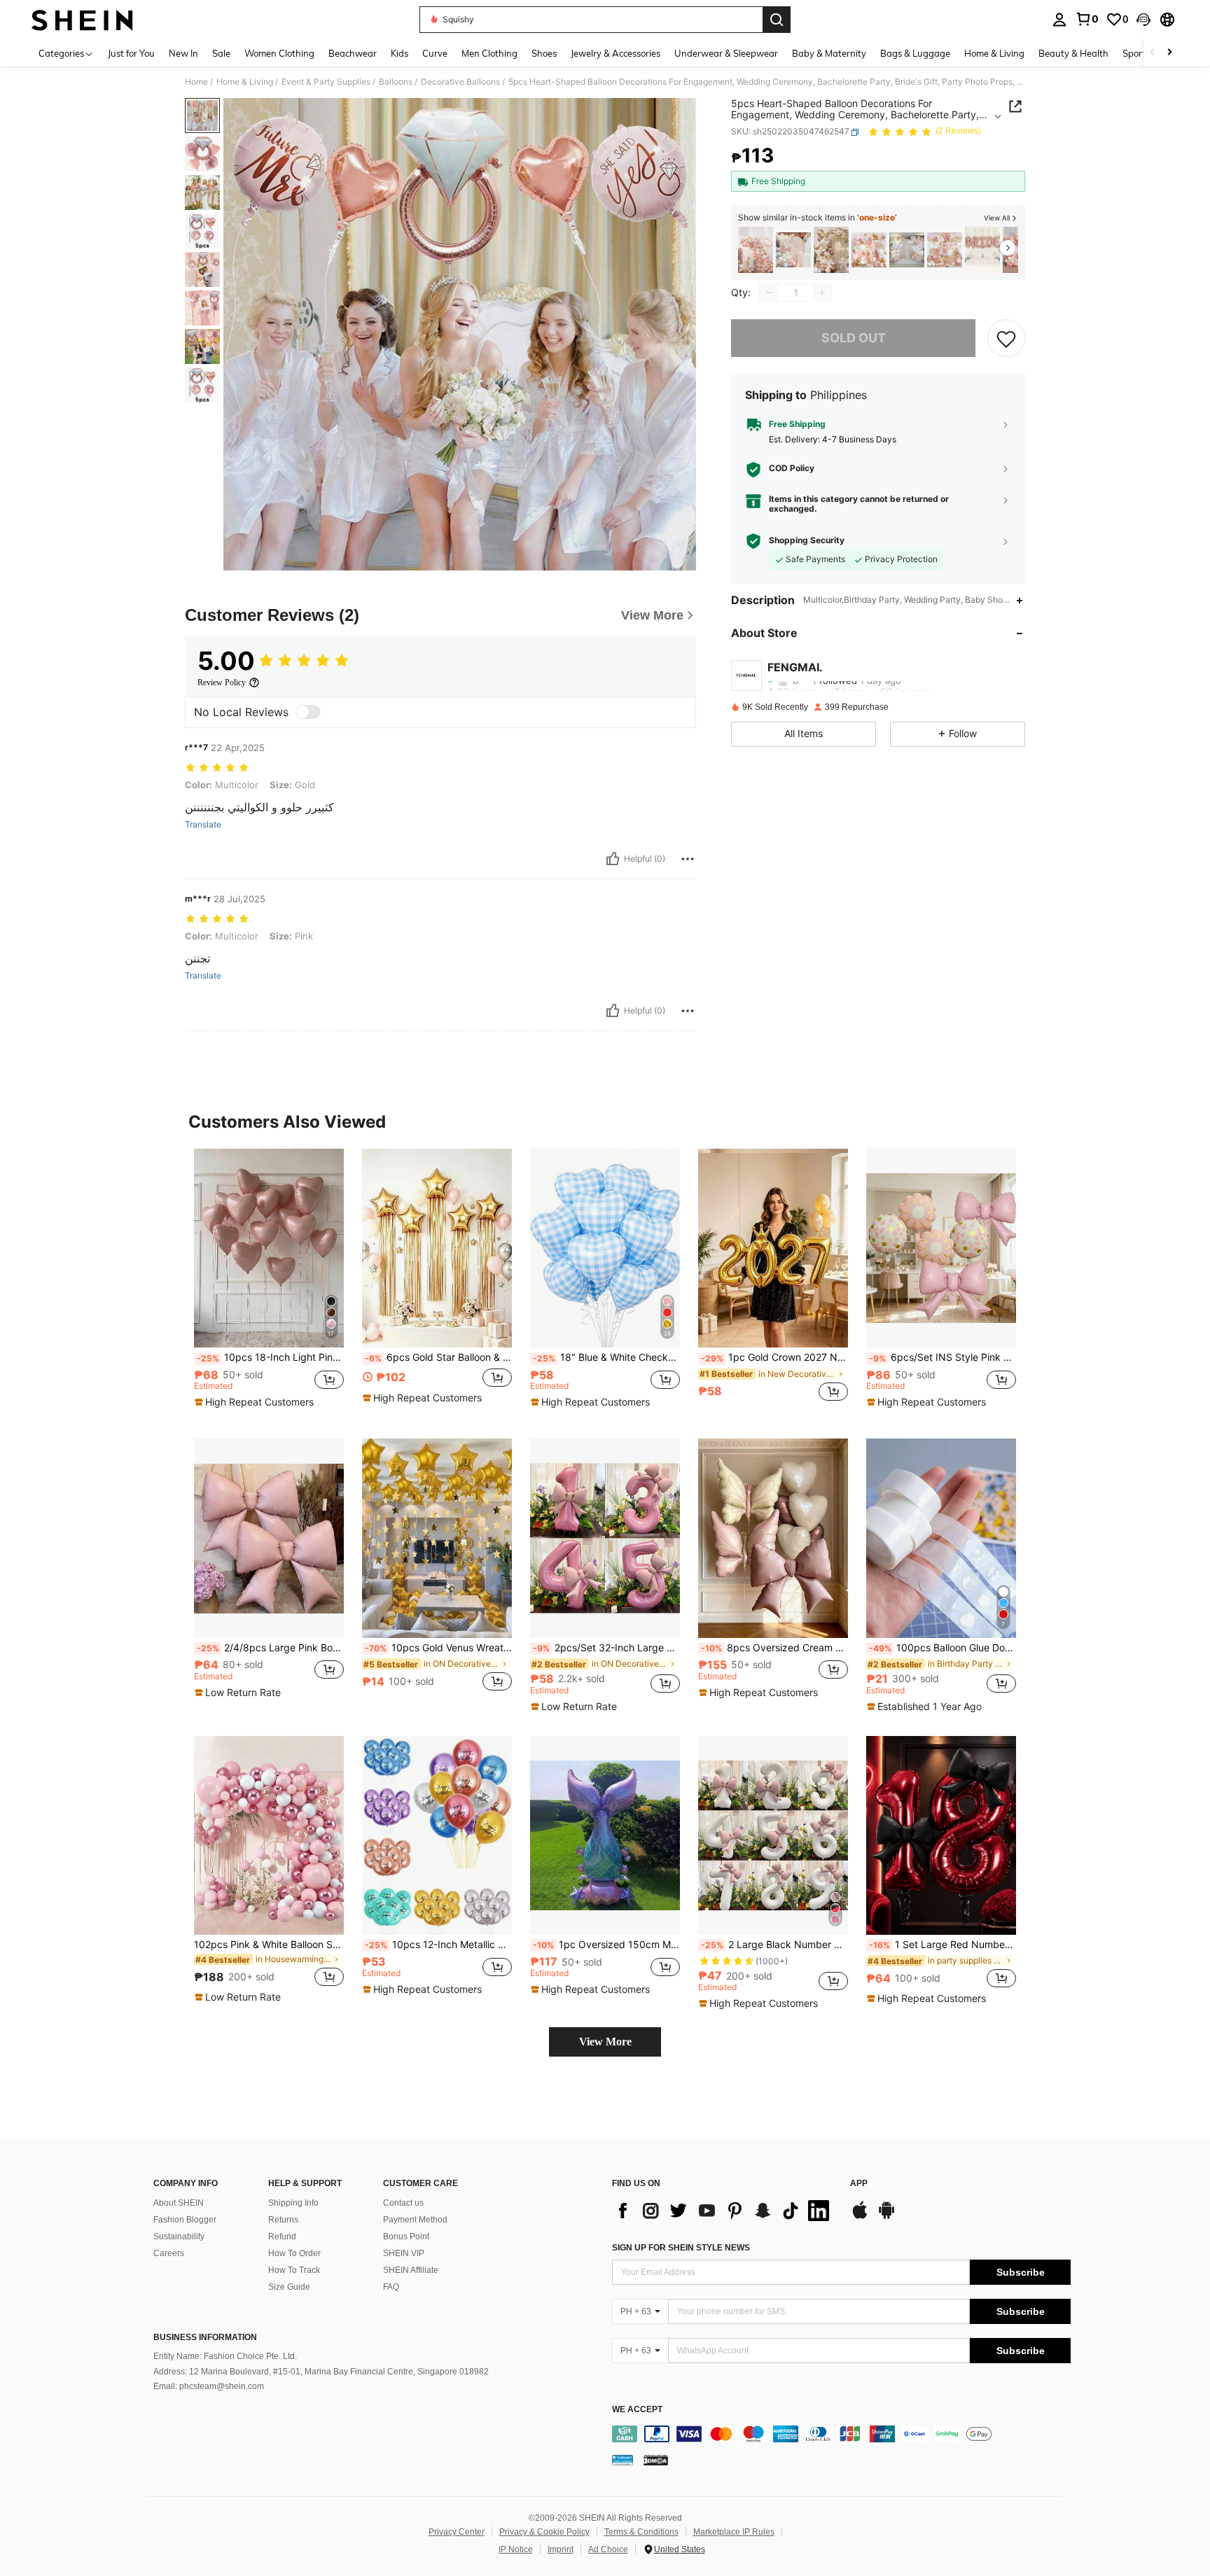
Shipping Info (293, 2203)
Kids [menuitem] (399, 53)
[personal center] (1059, 20)
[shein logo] (82, 20)
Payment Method (415, 2220)
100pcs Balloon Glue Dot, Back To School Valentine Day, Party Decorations (943, 1648)
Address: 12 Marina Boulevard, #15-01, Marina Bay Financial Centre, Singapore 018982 (321, 2372)
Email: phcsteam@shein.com (209, 2386)
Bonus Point (406, 2236)
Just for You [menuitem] (131, 53)
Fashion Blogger (185, 2220)
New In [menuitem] (183, 53)
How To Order (294, 2253)
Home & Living (245, 82)
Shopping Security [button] (807, 540)
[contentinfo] (841, 2434)
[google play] (886, 2217)
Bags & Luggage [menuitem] (915, 53)
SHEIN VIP (404, 2253)
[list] (724, 2211)
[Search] (777, 20)
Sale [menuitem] (221, 53)
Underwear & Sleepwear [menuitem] (726, 53)
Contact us (403, 2203)
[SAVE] (1006, 338)
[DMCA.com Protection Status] (656, 2460)
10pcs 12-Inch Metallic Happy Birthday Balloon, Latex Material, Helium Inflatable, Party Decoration (438, 1945)
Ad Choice (608, 2549)
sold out (854, 338)
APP (859, 2184)
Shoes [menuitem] (544, 53)
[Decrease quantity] (769, 293)
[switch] (308, 712)
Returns (283, 2220)
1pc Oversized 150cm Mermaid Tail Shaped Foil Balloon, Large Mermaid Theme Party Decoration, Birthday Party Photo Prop (606, 1945)
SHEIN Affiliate (411, 2270)
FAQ (391, 2287)
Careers (169, 2253)
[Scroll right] (1169, 53)
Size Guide (289, 2287)
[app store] (860, 2217)
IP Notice (516, 2549)
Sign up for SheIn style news (681, 2248)
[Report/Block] (688, 859)
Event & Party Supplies (326, 82)
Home (196, 82)
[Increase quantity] (822, 293)
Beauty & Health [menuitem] (1073, 53)
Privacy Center (457, 2532)
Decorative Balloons (460, 82)
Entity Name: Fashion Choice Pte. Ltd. (225, 2356)
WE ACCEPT (637, 2410)
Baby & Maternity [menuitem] (829, 53)
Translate (203, 825)
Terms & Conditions (641, 2532)
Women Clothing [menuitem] (279, 53)
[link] (1087, 19)
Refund (282, 2236)
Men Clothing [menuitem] (489, 53)
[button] (1143, 20)
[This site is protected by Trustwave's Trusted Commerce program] (623, 2460)
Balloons (396, 82)
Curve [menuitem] (435, 53)
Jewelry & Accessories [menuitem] (616, 53)
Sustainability (179, 2236)
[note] (256, 1402)
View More (605, 2042)
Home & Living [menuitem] (994, 53)
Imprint (561, 2549)
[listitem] (756, 250)
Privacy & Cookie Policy (544, 2532)
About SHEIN (179, 2203)
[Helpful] (613, 859)
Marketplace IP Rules (734, 2532)
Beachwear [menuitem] (353, 53)
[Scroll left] (1153, 53)
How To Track (294, 2270)
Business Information (205, 2337)
